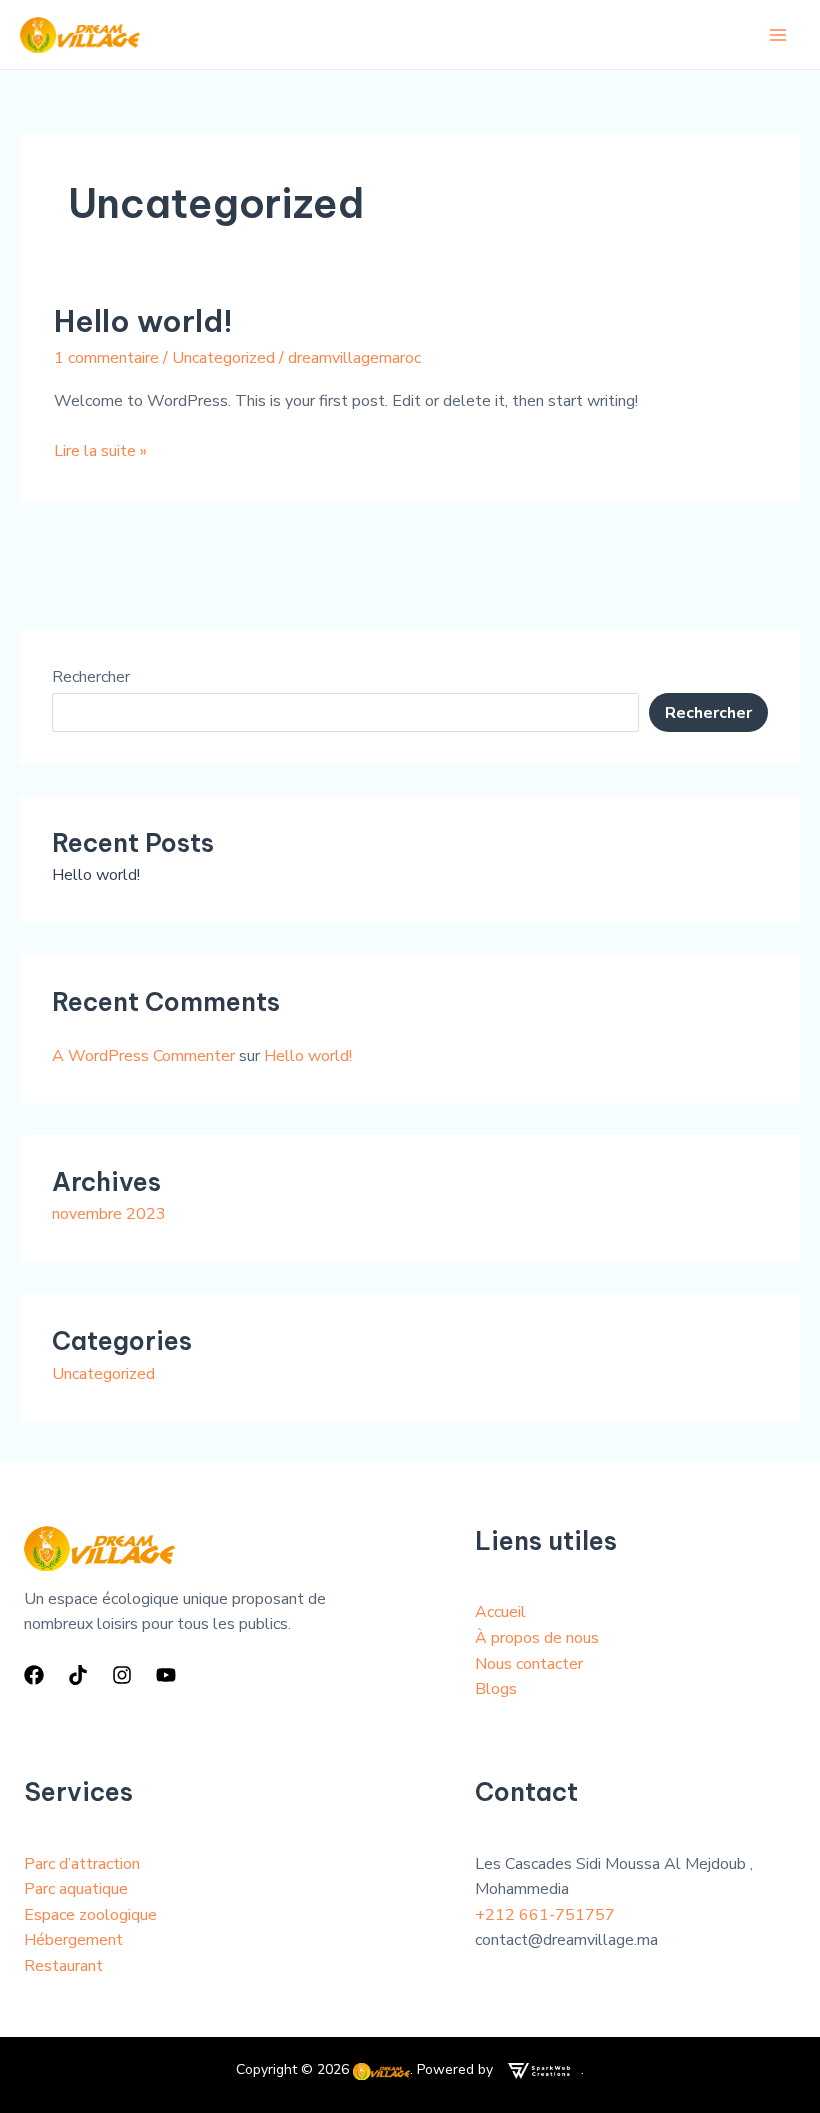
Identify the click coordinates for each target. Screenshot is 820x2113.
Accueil (500, 1612)
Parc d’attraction (82, 1864)
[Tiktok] (78, 1675)
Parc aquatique (76, 1889)
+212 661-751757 (545, 1915)
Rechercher (91, 677)
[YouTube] (166, 1675)
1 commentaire (106, 358)
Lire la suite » (100, 450)
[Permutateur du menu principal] (778, 35)
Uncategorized (223, 358)
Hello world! (143, 321)
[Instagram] (122, 1675)
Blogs (496, 1689)
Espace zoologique (90, 1915)
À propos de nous (537, 1638)
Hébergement (73, 1940)
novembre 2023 (109, 1214)
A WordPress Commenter (143, 1056)
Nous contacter (529, 1664)
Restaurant (63, 1966)
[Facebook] (34, 1675)
